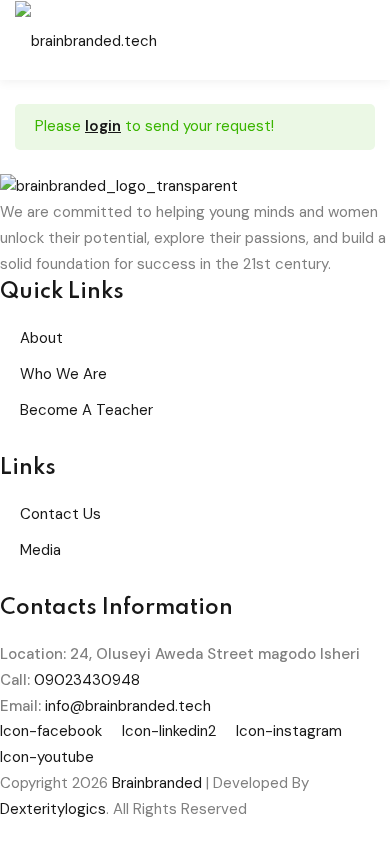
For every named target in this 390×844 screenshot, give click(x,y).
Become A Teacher (86, 410)
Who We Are (63, 374)
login (103, 126)
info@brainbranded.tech (128, 706)
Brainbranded (157, 783)
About (41, 338)
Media (40, 550)
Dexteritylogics (53, 809)
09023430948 (87, 680)
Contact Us (60, 514)
